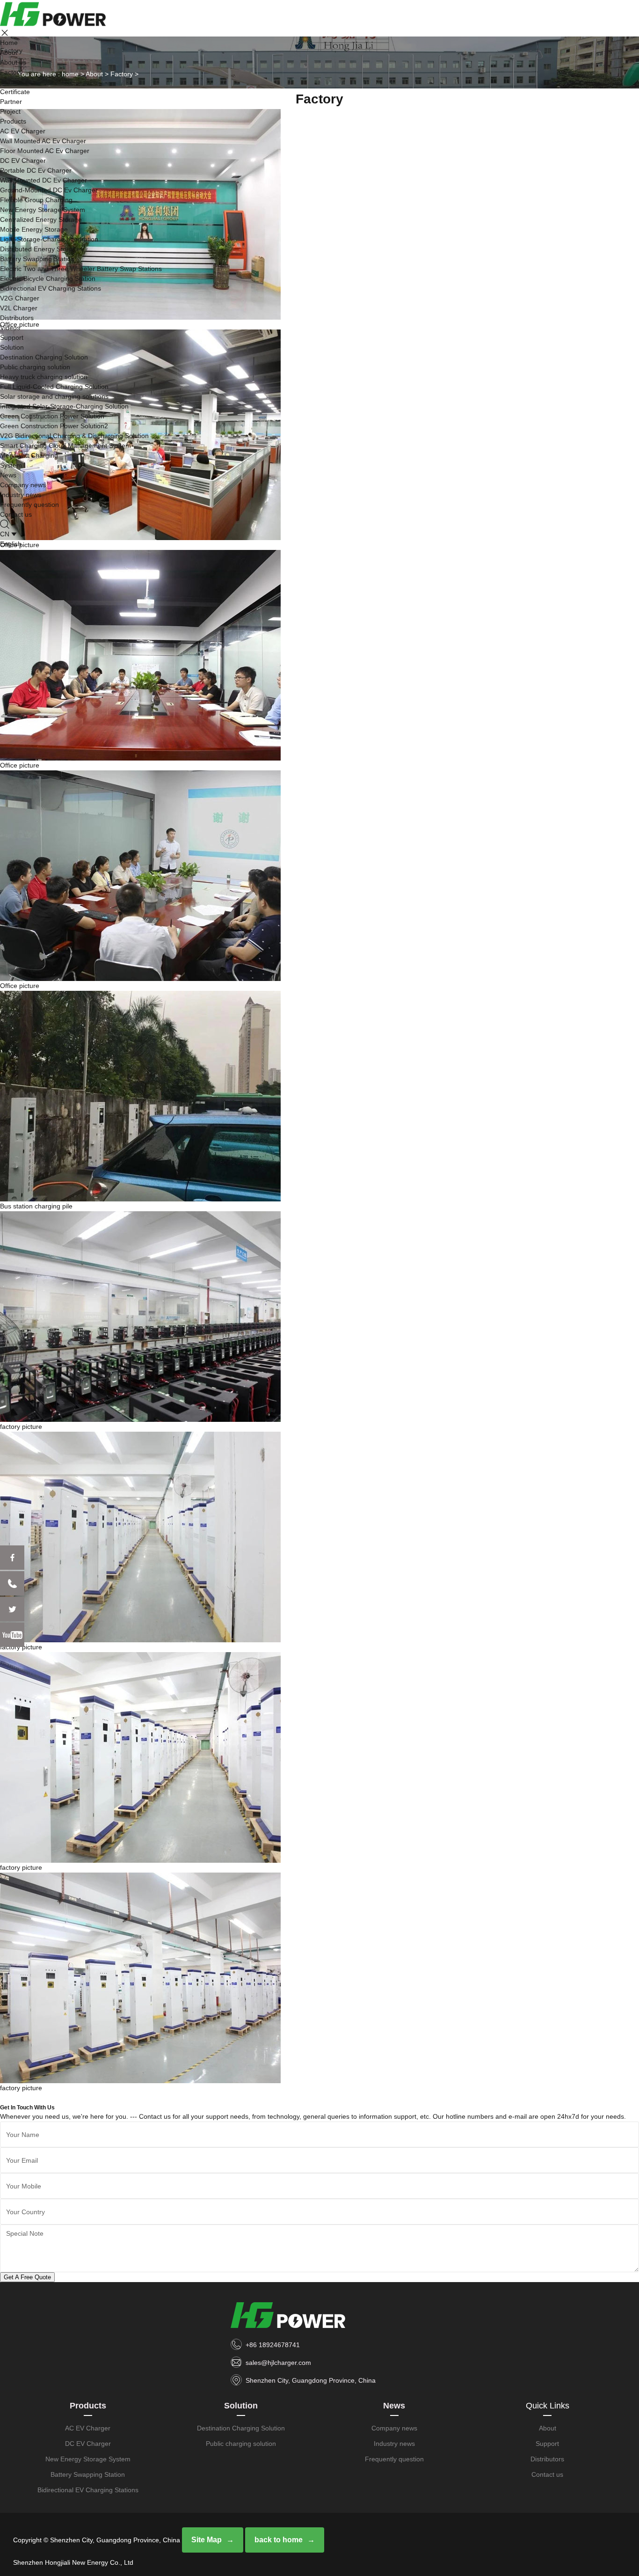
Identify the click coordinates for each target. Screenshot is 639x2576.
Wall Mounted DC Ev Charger (44, 180)
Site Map (207, 2540)
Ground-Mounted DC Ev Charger (49, 190)
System (11, 465)
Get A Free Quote (27, 2277)
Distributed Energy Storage (40, 249)
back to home (279, 2540)
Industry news (21, 495)
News (8, 475)
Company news (23, 485)
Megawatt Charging (29, 455)
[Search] (5, 524)
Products (13, 121)
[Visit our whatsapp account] (12, 1583)
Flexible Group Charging (36, 200)
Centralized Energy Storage (41, 220)
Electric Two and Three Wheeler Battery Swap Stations (81, 269)
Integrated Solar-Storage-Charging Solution (64, 406)
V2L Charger (19, 308)
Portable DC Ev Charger (36, 170)
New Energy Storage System (43, 210)
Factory (11, 72)
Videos (10, 328)
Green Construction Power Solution (52, 416)
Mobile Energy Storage (34, 229)
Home (9, 43)
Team (8, 82)
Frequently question (29, 505)
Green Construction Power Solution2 (54, 426)
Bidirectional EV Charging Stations (51, 288)
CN (5, 534)
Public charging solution (35, 367)
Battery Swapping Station (37, 259)
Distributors (17, 318)
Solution (12, 347)
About (9, 52)
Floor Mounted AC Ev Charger (45, 151)
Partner (11, 102)
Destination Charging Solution (44, 357)
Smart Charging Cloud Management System (65, 446)
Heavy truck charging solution (44, 377)
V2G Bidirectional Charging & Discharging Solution (74, 436)
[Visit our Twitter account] (12, 1609)
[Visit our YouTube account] (12, 1635)
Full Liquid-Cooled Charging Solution (54, 387)
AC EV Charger (23, 131)
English (11, 544)
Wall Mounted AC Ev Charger (43, 141)
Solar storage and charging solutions (54, 396)
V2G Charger (20, 298)
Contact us (16, 514)
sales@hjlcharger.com (278, 2363)
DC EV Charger (23, 161)
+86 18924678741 (273, 2345)
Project (10, 111)
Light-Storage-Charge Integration (49, 239)
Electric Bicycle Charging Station (48, 278)
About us (13, 62)
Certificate (15, 92)
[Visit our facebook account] (12, 1558)
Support (12, 337)
